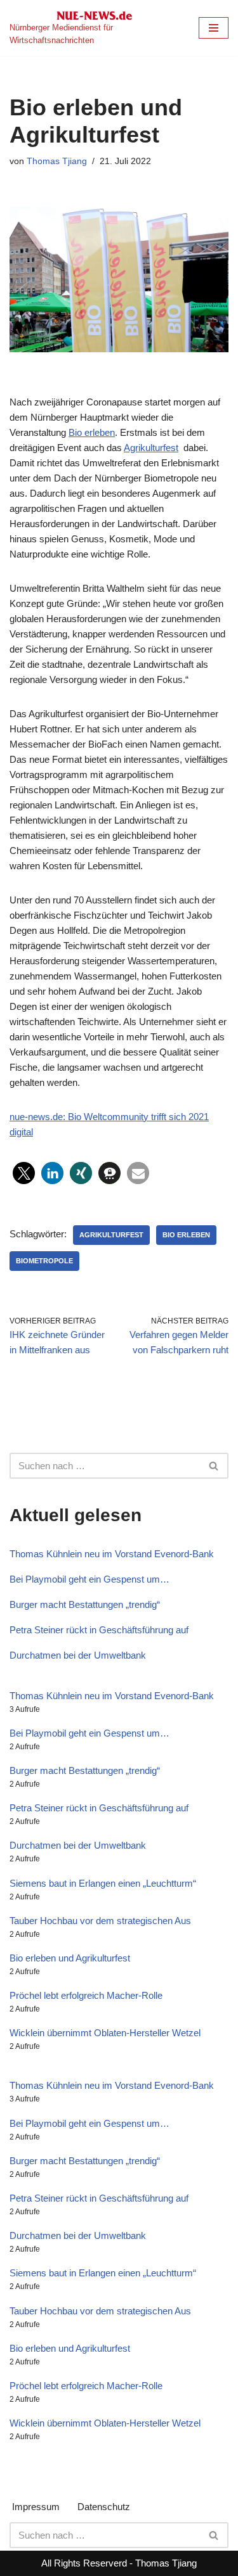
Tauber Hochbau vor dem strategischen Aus (100, 1921)
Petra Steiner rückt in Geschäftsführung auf (99, 1630)
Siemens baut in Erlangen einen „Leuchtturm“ (103, 1883)
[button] (24, 1173)
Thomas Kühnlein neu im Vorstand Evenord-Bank (112, 1554)
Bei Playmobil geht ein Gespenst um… (89, 1579)
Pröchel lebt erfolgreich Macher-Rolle (86, 1995)
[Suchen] (214, 1466)
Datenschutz (104, 2507)
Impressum (36, 2507)
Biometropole (44, 1261)
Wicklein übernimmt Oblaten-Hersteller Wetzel (105, 2033)
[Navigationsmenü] (214, 28)
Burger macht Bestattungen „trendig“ (85, 1604)
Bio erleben (92, 432)
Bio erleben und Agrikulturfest (70, 1958)
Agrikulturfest (151, 448)
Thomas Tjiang (57, 161)
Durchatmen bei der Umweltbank (78, 1655)
